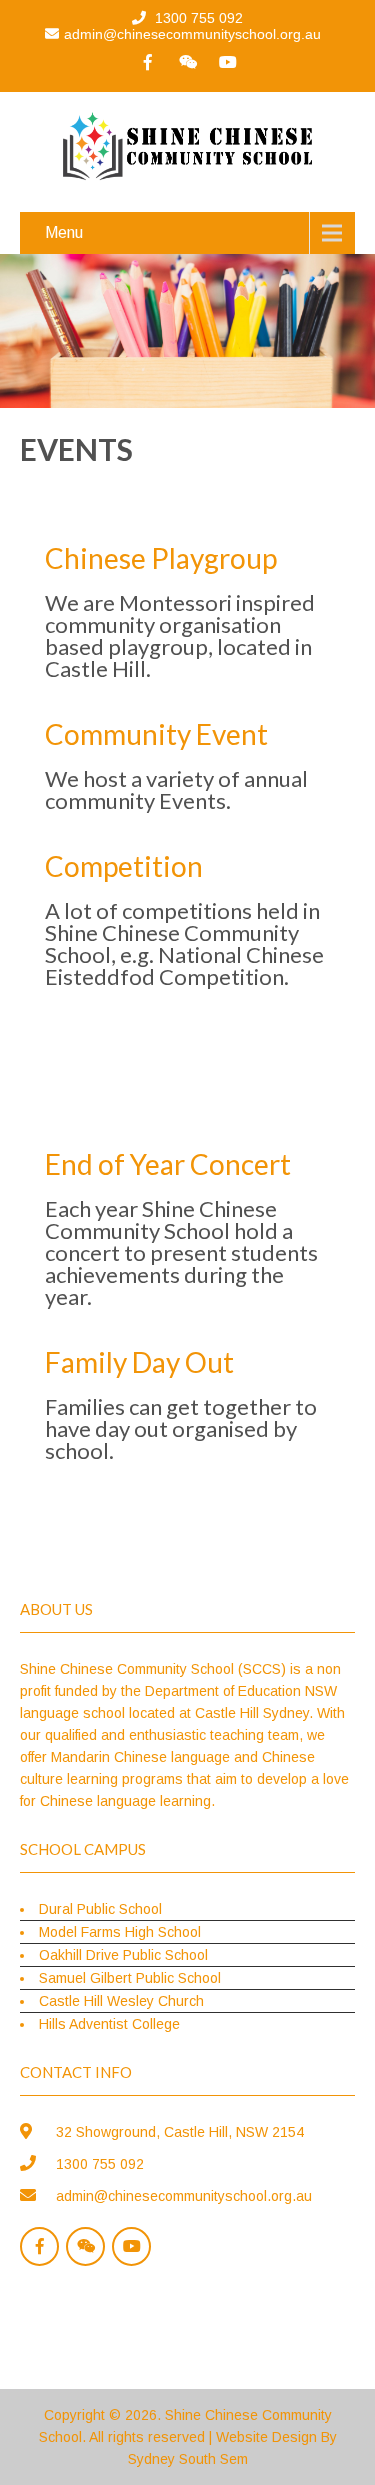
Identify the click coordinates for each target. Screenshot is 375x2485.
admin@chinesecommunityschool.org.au (192, 34)
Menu (64, 232)
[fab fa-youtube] (228, 62)
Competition (124, 866)
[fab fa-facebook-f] (148, 62)
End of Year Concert (168, 1164)
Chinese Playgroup (161, 558)
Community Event (156, 734)
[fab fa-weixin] (188, 62)
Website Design (266, 2437)
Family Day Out (139, 1362)
